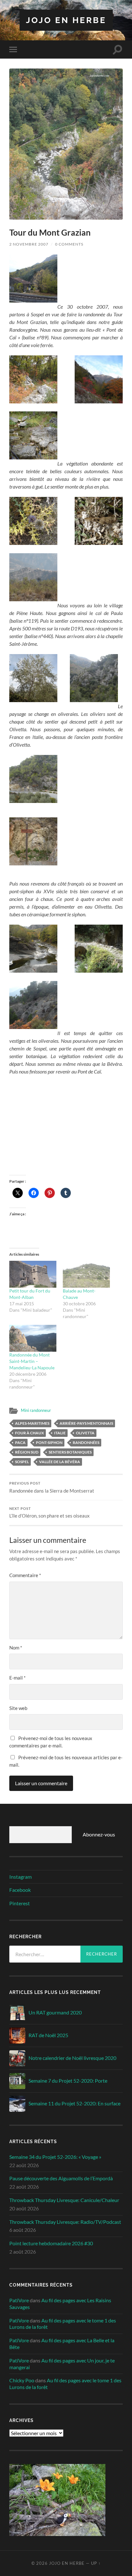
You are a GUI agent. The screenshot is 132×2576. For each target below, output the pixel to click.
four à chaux (29, 1433)
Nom (16, 1648)
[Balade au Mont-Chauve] (86, 1274)
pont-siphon (49, 1442)
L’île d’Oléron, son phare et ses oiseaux (50, 1513)
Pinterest (20, 1903)
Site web (18, 1708)
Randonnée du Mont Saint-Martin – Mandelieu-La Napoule (32, 1361)
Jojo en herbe (66, 20)
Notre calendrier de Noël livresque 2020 (72, 2058)
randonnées (86, 1442)
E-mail (17, 1678)
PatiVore (19, 2300)
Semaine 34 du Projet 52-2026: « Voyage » (55, 2157)
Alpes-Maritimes (32, 1423)
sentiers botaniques (70, 1452)
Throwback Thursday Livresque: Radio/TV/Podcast (65, 2222)
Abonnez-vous (99, 1834)
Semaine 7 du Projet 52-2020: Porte (68, 2081)
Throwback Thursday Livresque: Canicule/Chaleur (64, 2200)
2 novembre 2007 (29, 244)
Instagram (21, 1877)
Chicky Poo (22, 2380)
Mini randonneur (36, 1410)
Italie (60, 1433)
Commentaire (25, 1575)
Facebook (20, 1890)
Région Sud (27, 1452)
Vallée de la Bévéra (60, 1462)
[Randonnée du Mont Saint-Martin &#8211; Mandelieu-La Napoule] (33, 1338)
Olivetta (85, 1433)
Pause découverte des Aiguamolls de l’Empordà (61, 2178)
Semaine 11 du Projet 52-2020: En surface (74, 2103)
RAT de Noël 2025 (48, 2035)
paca (20, 1442)
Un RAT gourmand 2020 (55, 2012)
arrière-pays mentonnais (86, 1423)
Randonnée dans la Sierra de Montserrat (52, 1487)
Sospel (22, 1462)
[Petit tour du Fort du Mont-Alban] (33, 1274)
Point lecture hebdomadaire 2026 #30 (51, 2243)
